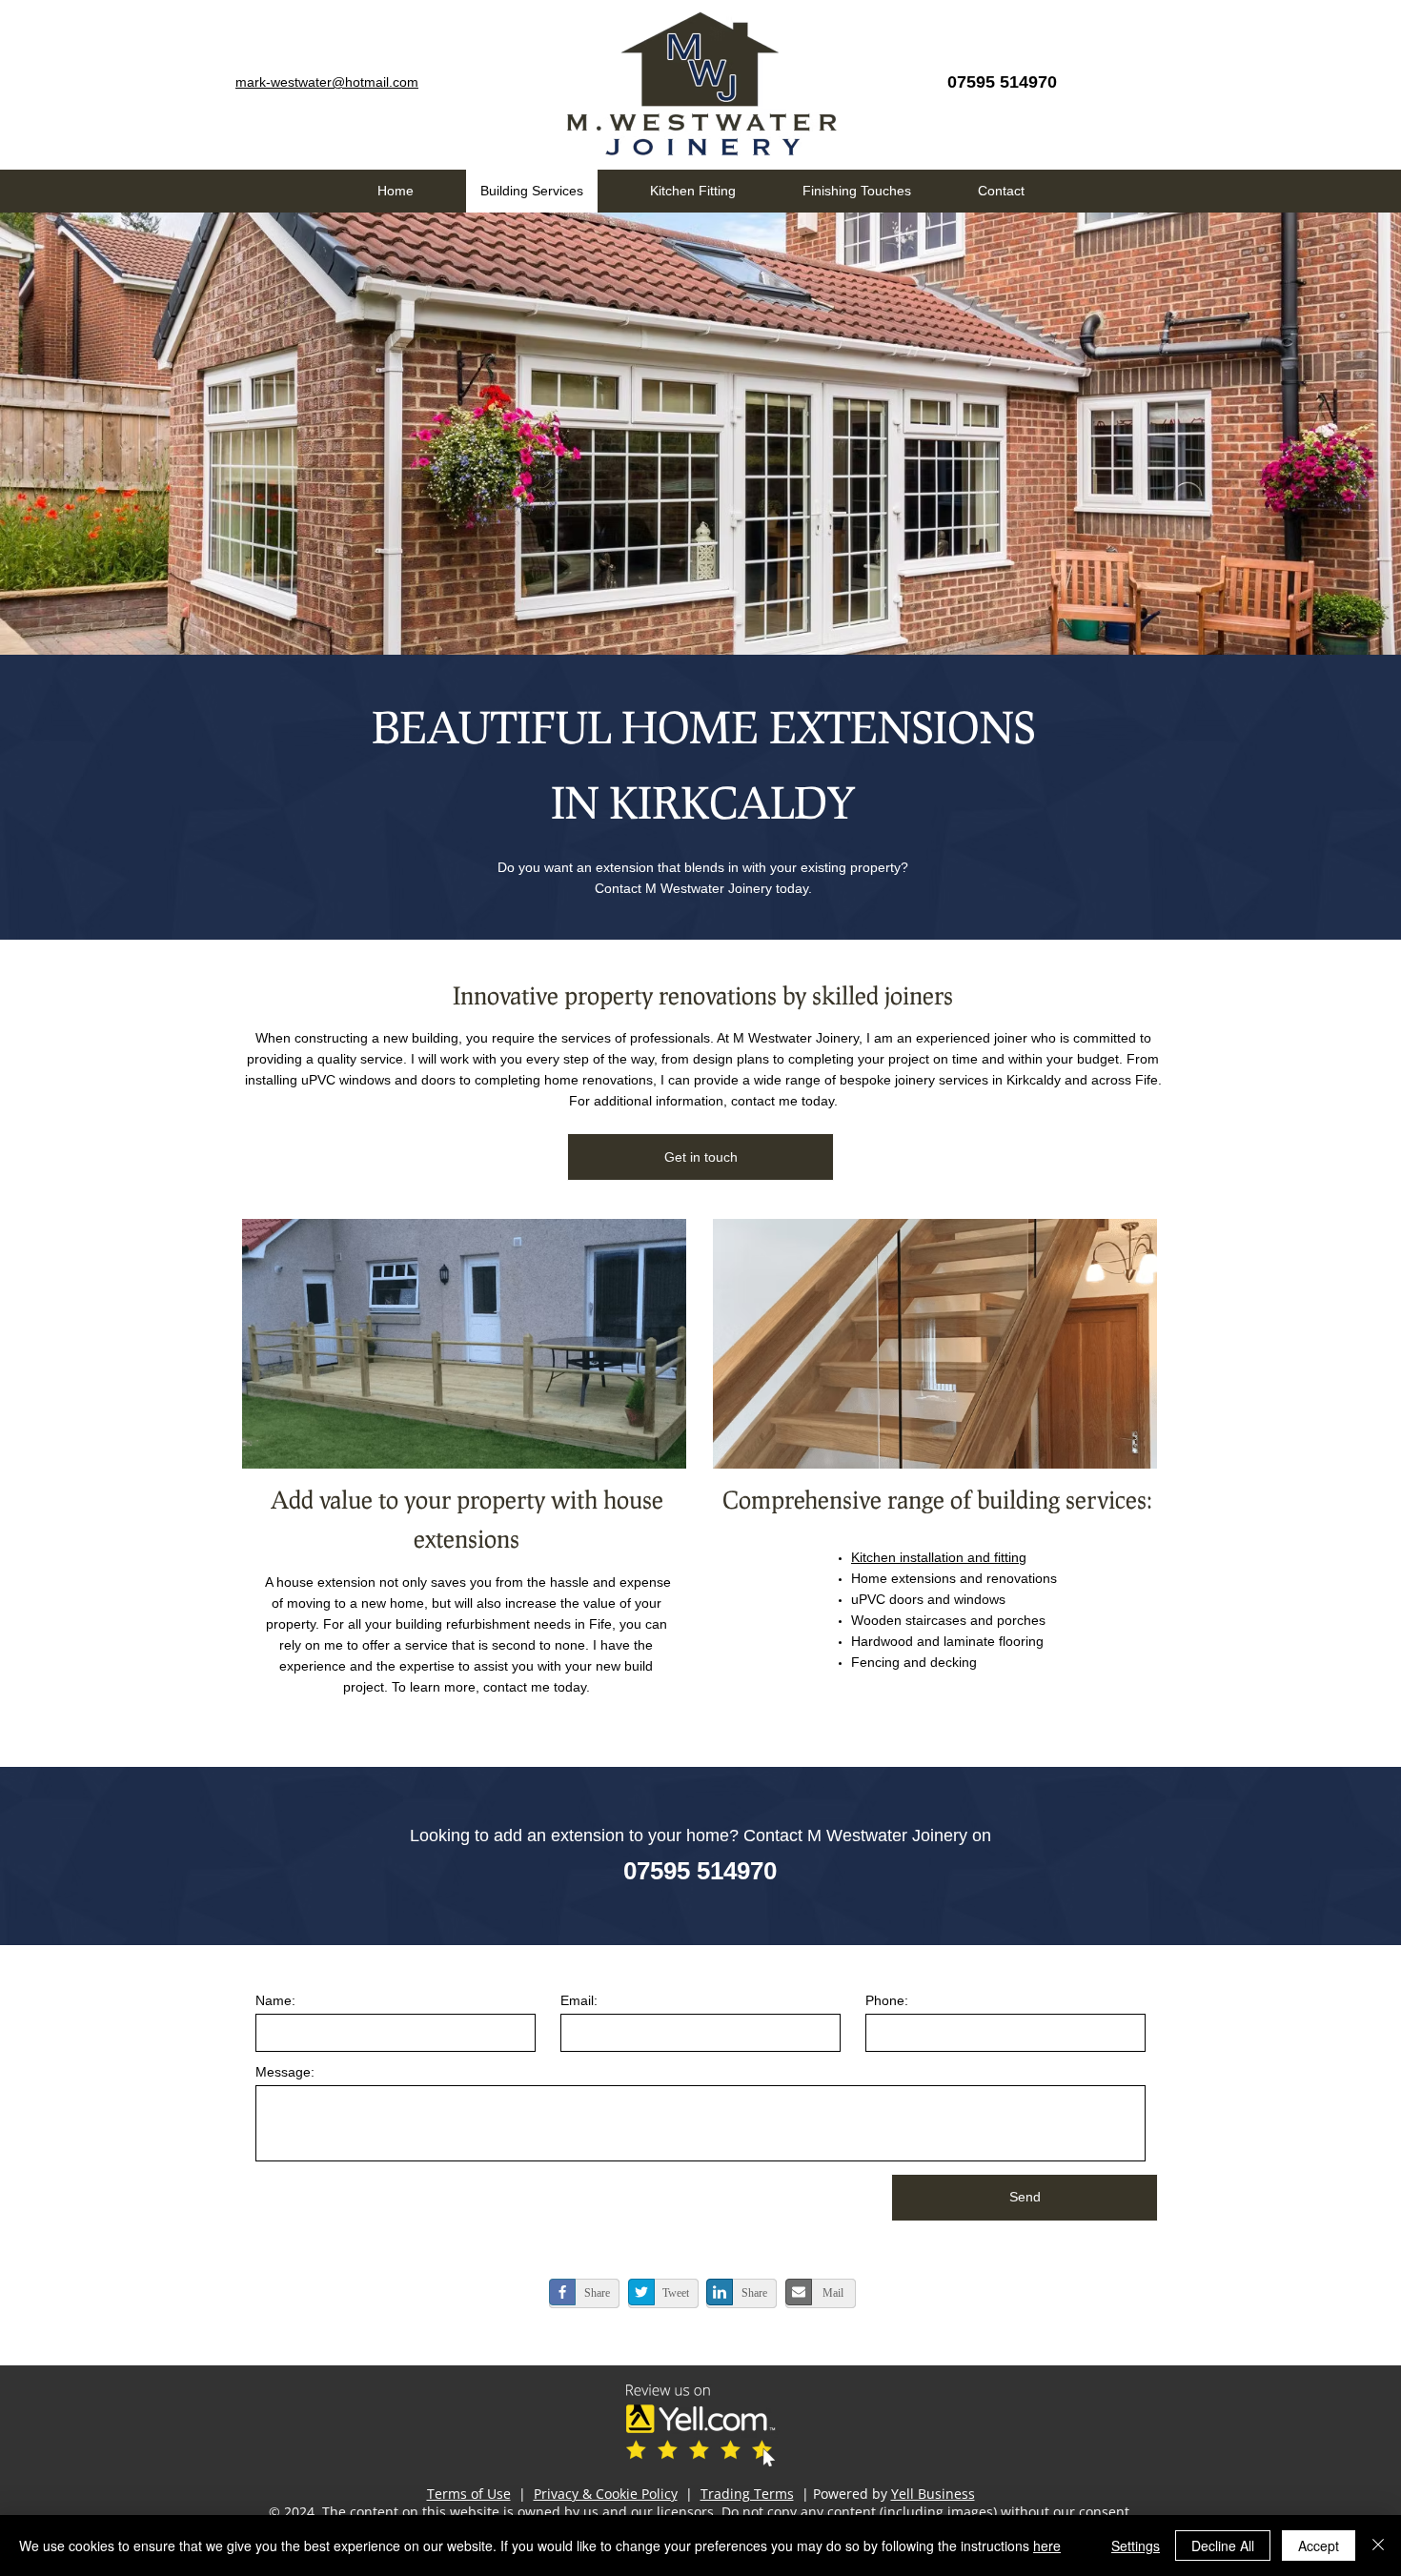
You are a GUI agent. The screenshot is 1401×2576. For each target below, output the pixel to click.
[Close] (1378, 2546)
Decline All (1223, 2546)
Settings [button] (1136, 2546)
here (1047, 2546)
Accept (1319, 2546)
